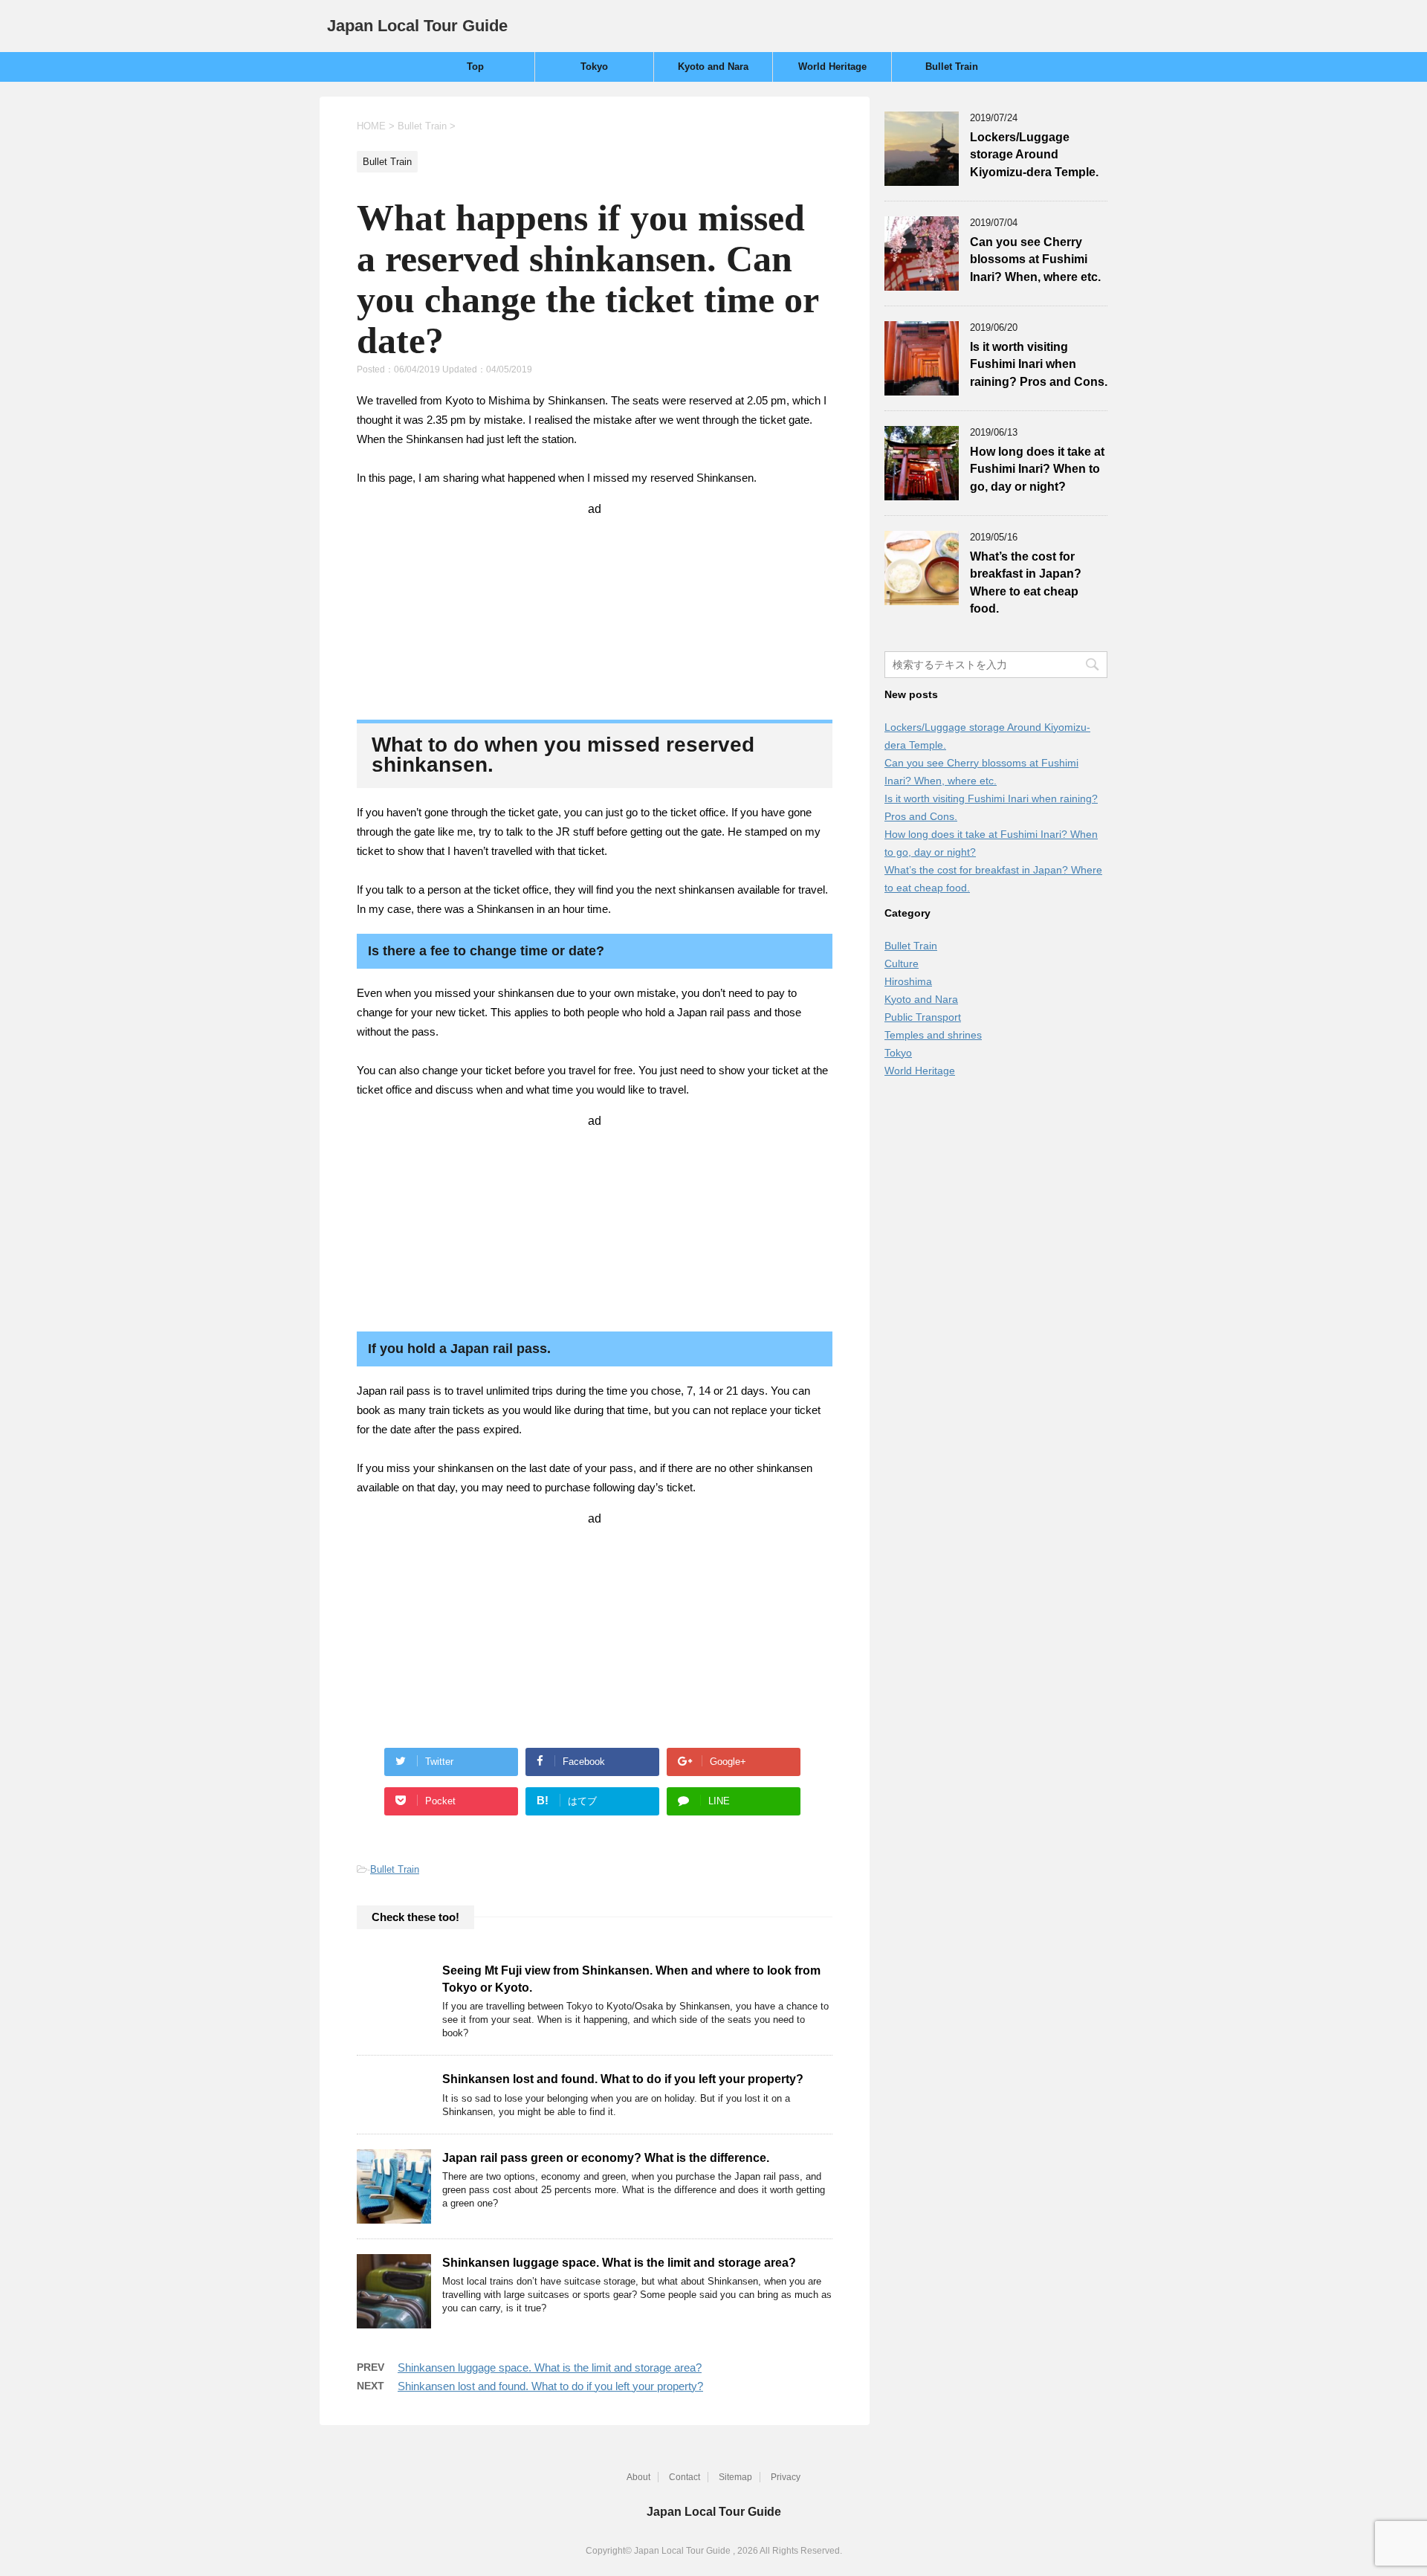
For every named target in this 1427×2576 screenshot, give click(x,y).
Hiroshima (908, 981)
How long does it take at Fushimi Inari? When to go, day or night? (1037, 469)
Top (475, 67)
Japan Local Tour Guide (417, 26)
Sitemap (735, 2477)
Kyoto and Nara (713, 67)
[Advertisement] (595, 609)
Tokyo (594, 67)
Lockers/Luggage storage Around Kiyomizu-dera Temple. (1034, 155)
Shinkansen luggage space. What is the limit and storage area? (619, 2263)
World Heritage (832, 67)
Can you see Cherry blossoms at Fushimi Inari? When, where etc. (1035, 259)
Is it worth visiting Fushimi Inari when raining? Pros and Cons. (1039, 364)
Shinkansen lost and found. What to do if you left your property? (623, 2079)
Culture (902, 963)
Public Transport (923, 1017)
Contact (685, 2477)
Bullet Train (952, 67)
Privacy (786, 2477)
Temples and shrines (933, 1035)
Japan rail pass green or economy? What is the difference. (606, 2158)
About (638, 2477)
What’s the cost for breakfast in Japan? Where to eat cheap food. (1026, 582)
